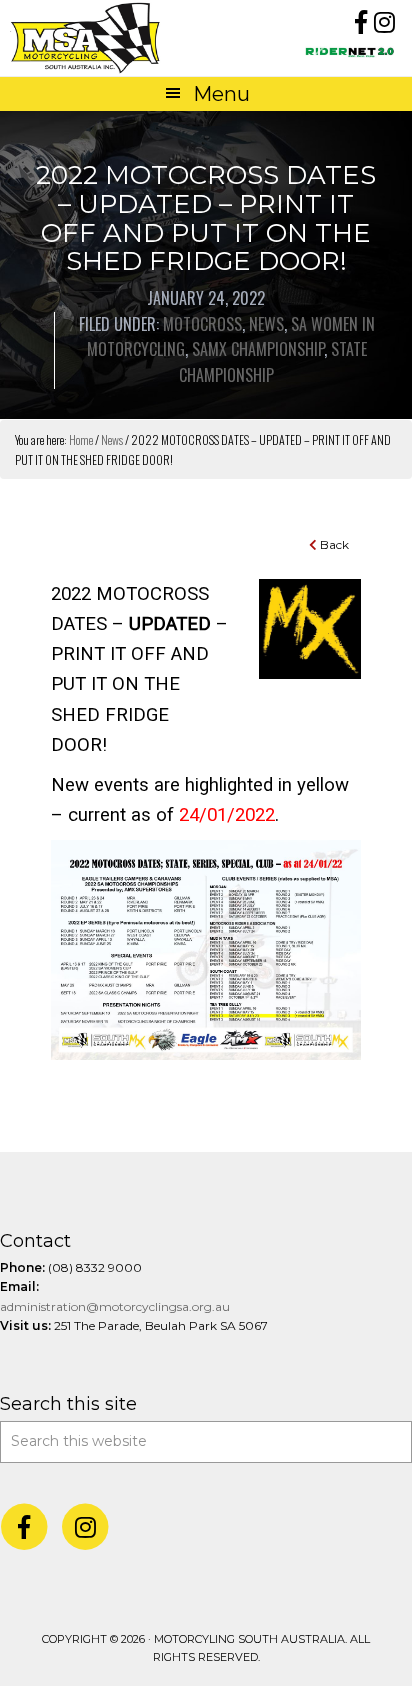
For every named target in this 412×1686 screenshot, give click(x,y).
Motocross (202, 324)
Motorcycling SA (107, 37)
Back (333, 544)
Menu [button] (221, 94)
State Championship (273, 362)
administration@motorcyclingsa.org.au (115, 1306)
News (266, 324)
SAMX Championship (258, 349)
